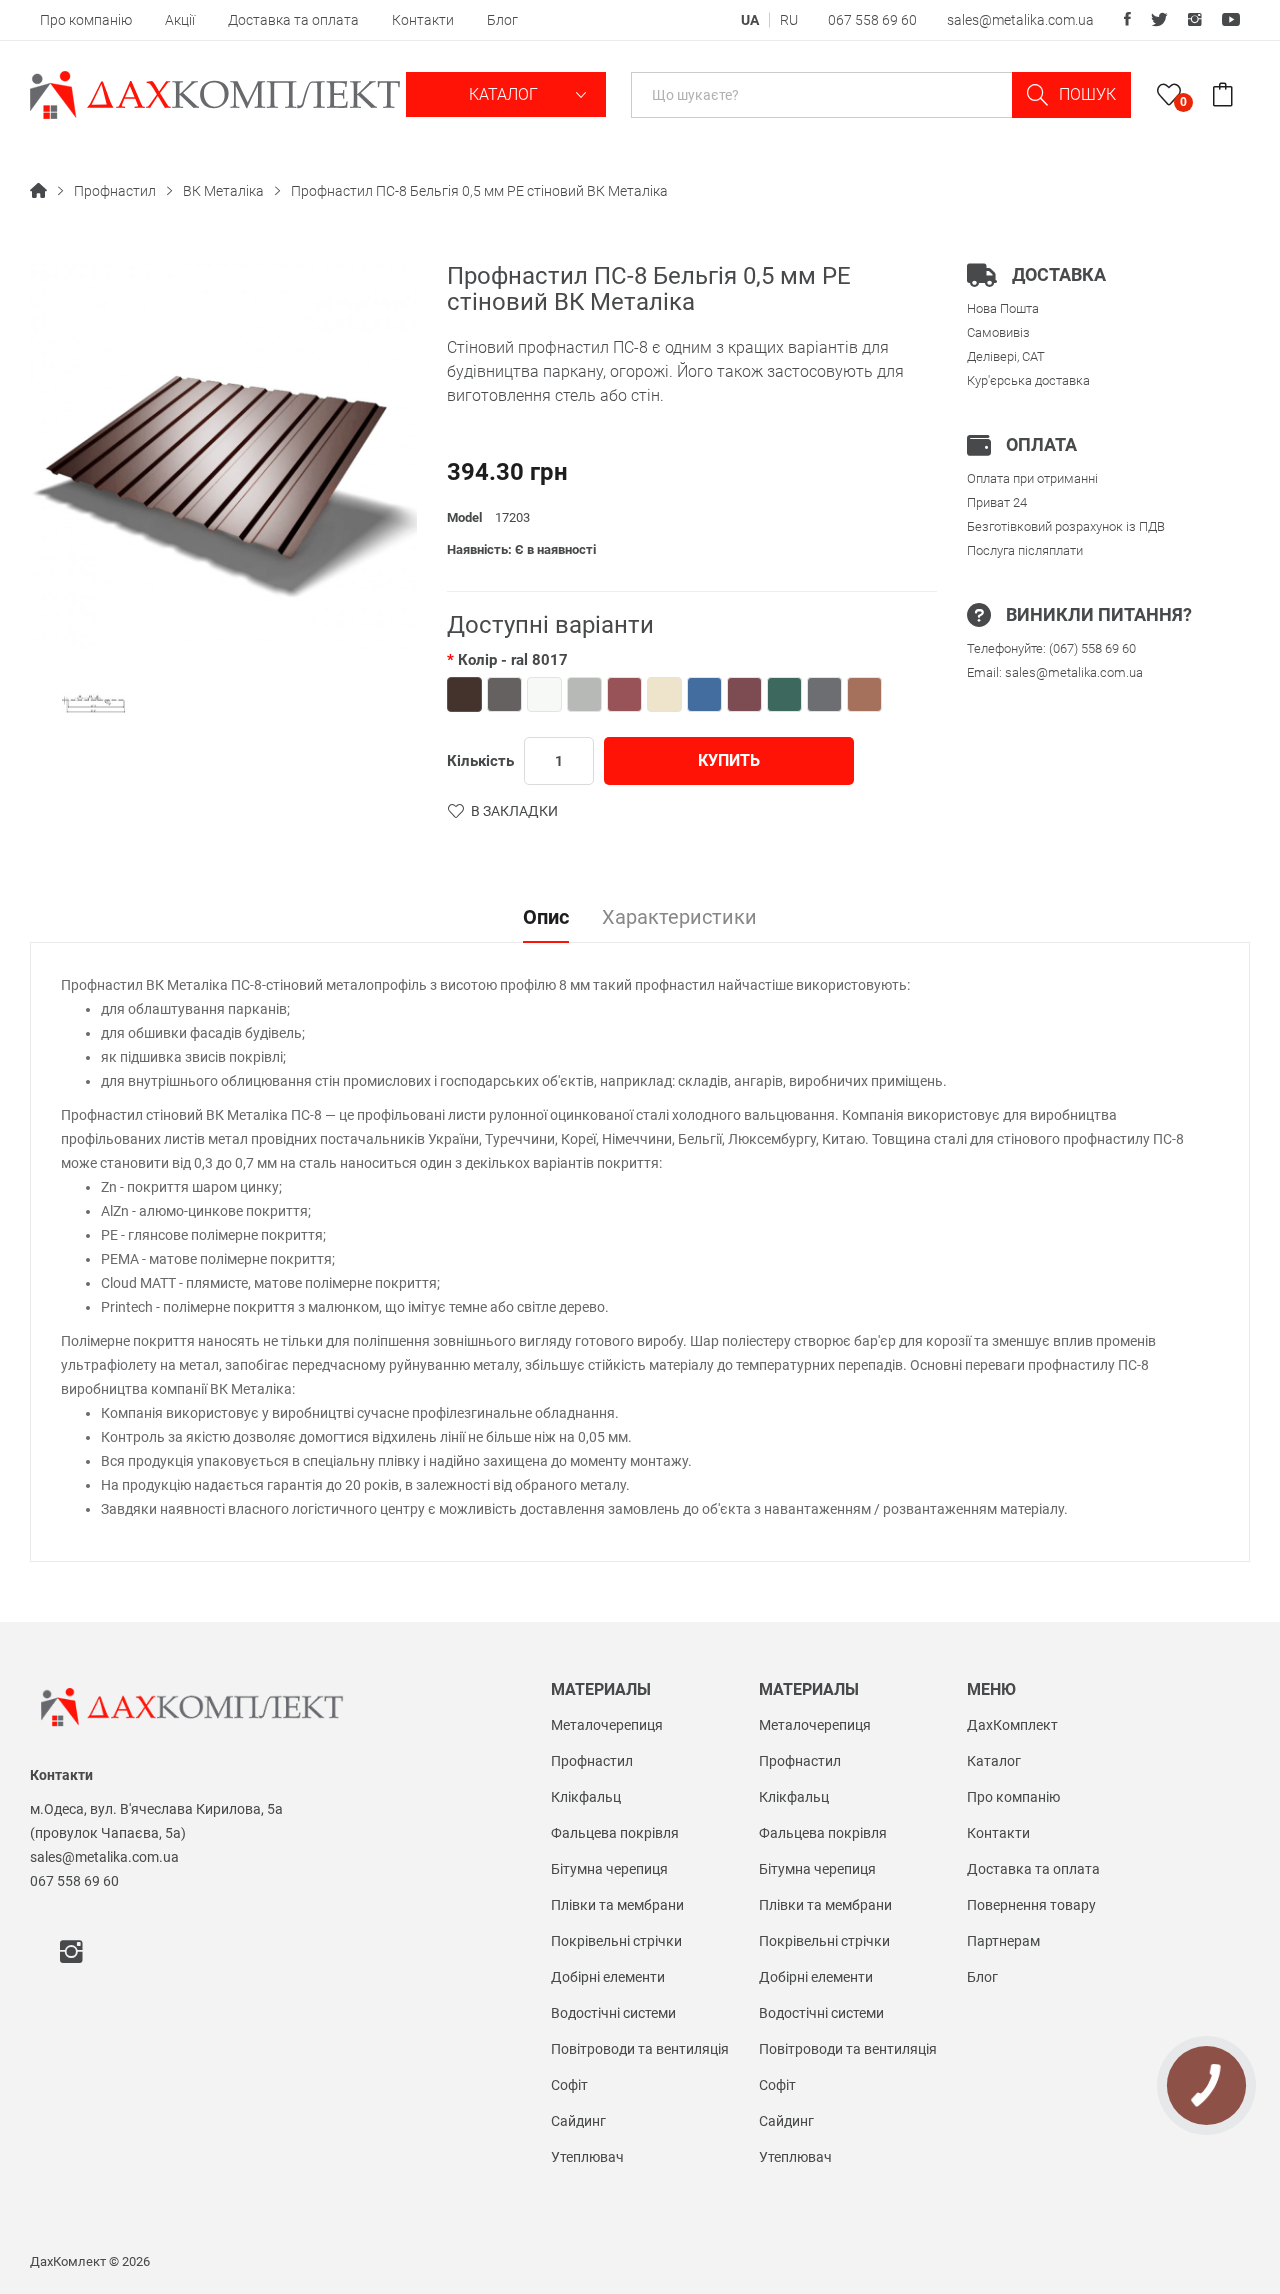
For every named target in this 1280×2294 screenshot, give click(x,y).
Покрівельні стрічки (616, 1941)
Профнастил (115, 191)
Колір (513, 660)
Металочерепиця (607, 1725)
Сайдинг (578, 2121)
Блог (502, 20)
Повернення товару (1031, 1905)
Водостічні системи (613, 2013)
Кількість (480, 761)
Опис (546, 918)
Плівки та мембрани (617, 1905)
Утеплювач (587, 2157)
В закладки (514, 811)
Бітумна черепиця (609, 1869)
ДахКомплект (1012, 1725)
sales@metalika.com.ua (1020, 20)
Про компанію (86, 20)
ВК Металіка (223, 191)
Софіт (569, 2085)
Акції (180, 20)
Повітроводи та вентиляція (640, 2049)
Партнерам (1003, 1941)
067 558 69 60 (872, 20)
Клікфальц (586, 1797)
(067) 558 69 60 (1092, 648)
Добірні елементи (608, 1977)
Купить (729, 760)
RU (789, 20)
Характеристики (679, 918)
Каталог (505, 94)
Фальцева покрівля (615, 1833)
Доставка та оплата (293, 20)
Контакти (423, 20)
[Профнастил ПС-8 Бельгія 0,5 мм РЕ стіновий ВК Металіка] (93, 704)
